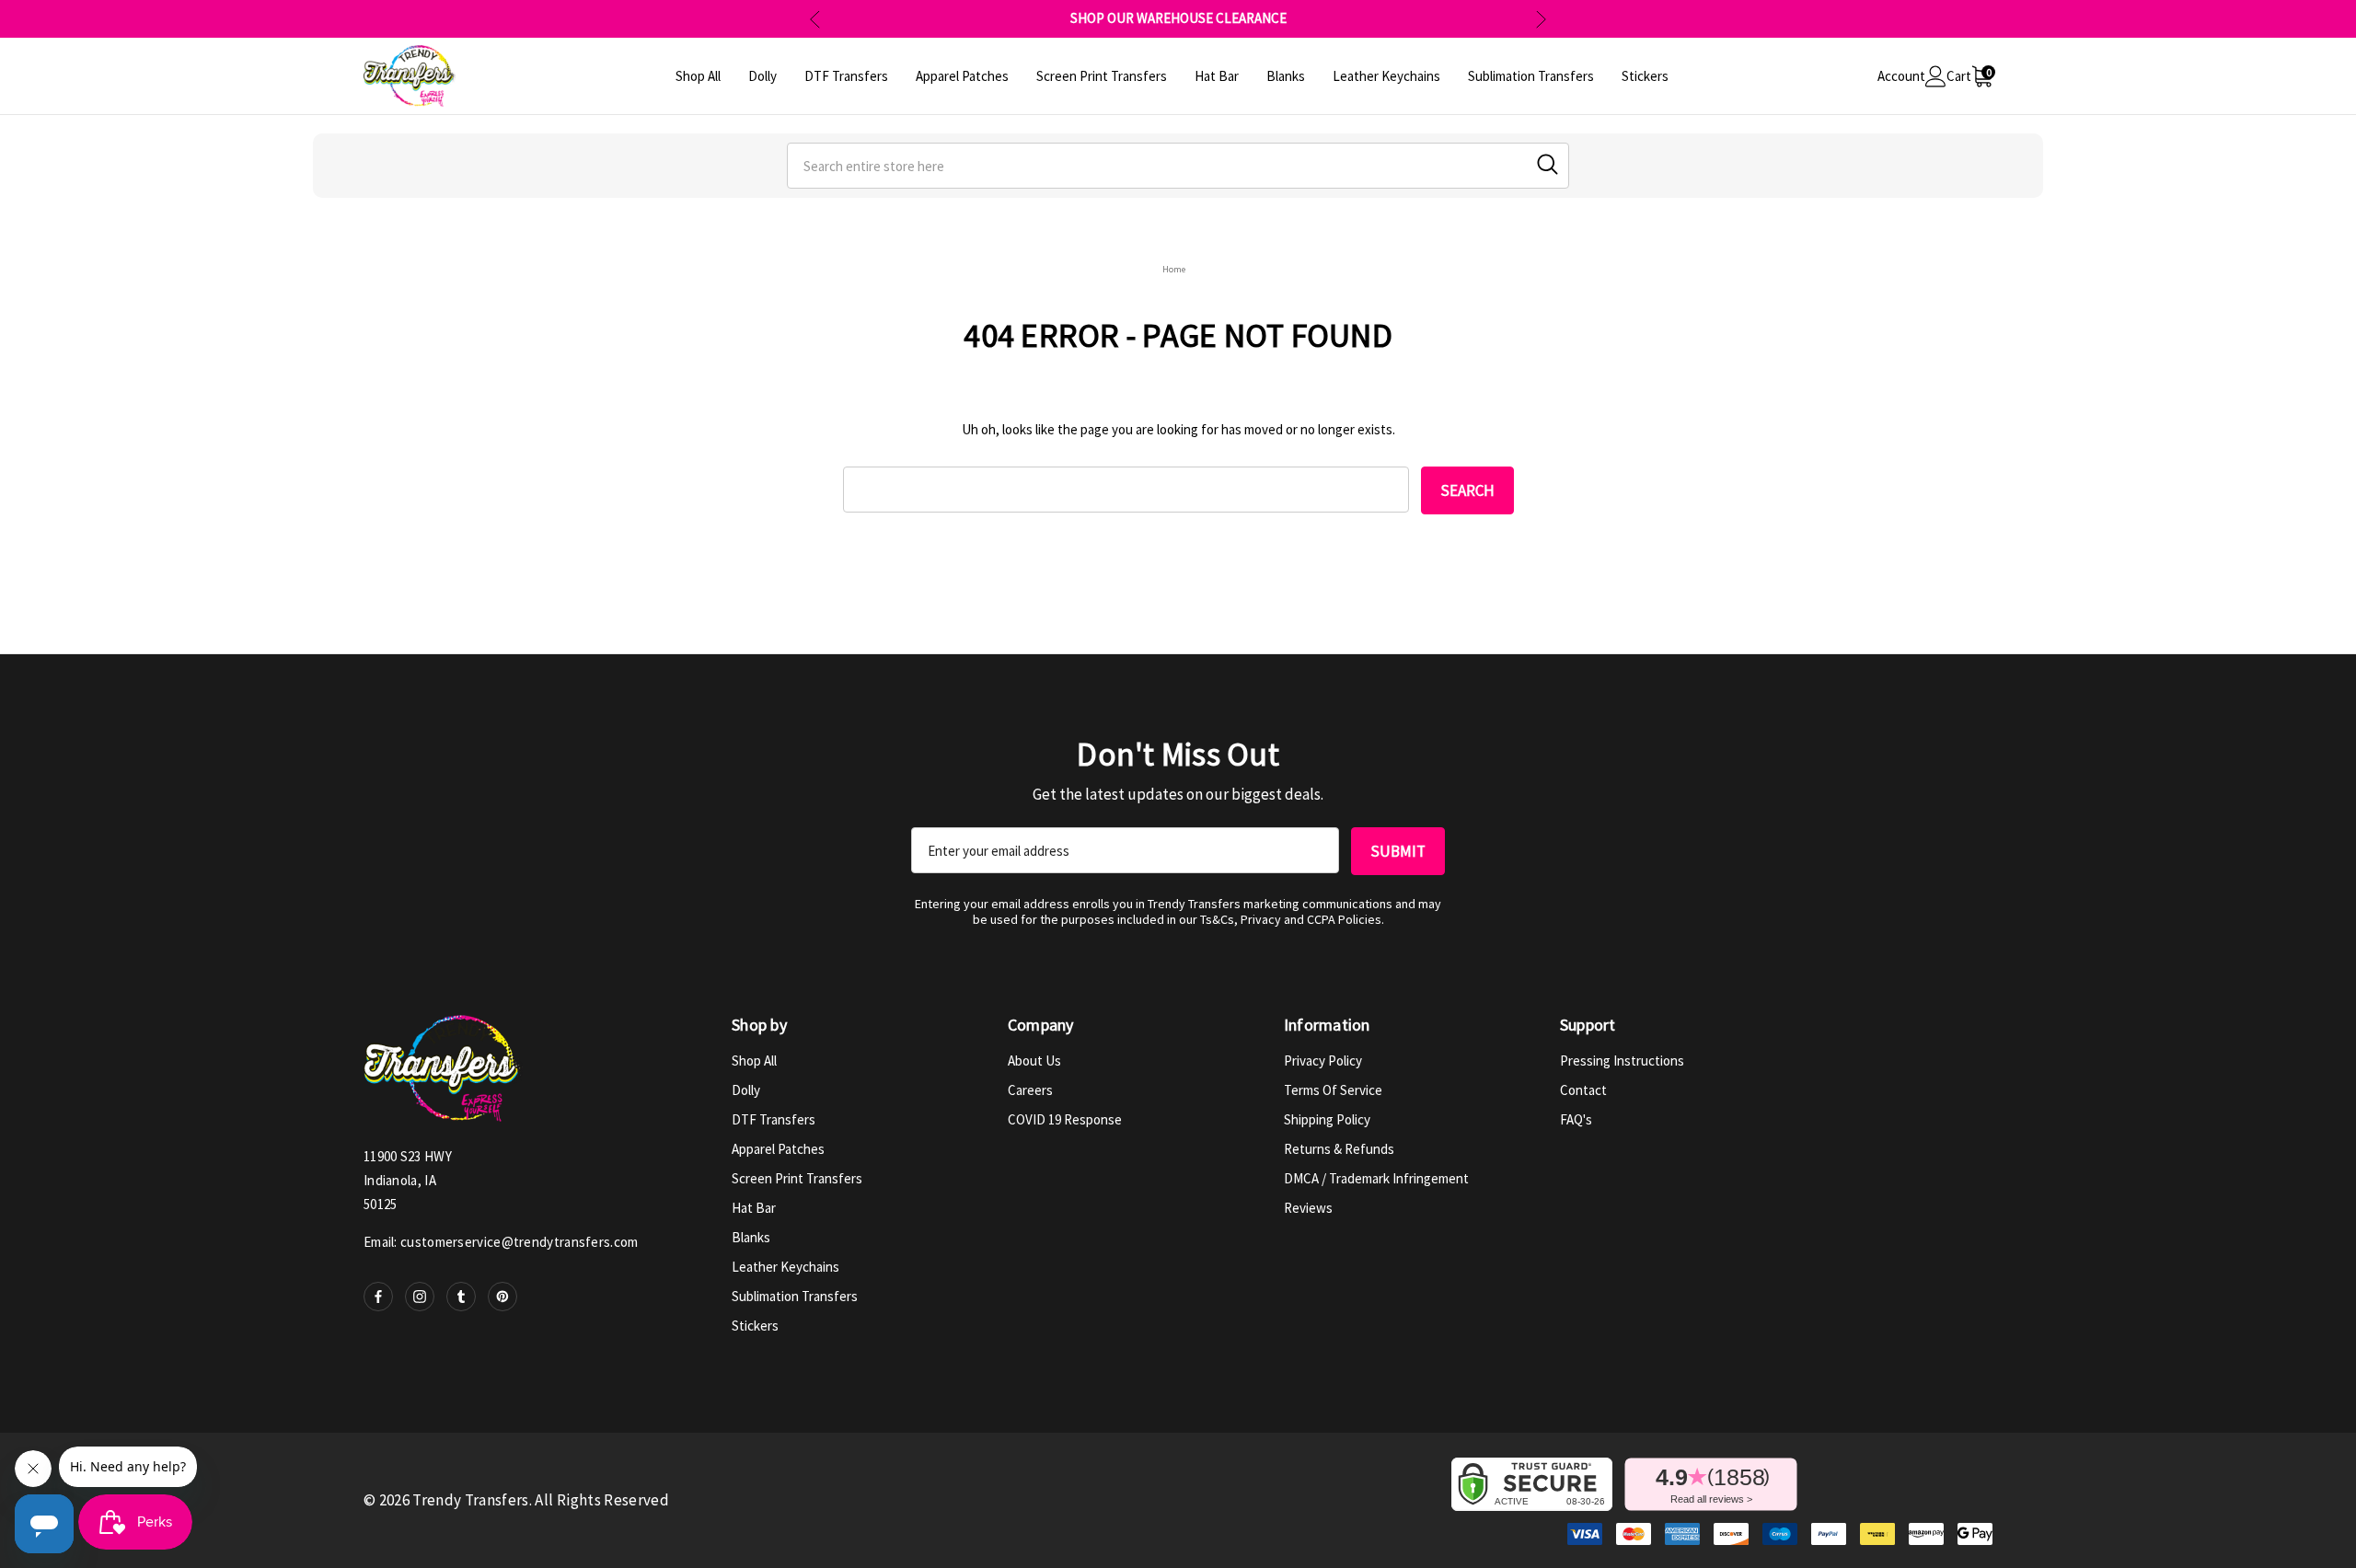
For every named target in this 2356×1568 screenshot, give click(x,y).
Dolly (746, 1090)
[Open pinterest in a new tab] (502, 1297)
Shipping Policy (1327, 1119)
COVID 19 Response (1065, 1119)
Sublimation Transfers (795, 1296)
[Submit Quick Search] (1548, 164)
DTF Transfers (774, 1119)
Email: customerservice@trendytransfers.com (501, 1242)
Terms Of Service (1333, 1090)
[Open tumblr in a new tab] (461, 1297)
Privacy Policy (1323, 1061)
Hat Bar (754, 1208)
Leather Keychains (785, 1267)
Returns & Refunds (1339, 1149)
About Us (1034, 1061)
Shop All (754, 1061)
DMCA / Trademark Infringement (1376, 1178)
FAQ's (1576, 1119)
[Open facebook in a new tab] (378, 1297)
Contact (1583, 1090)
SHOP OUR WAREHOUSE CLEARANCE (1178, 18)
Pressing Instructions (1622, 1061)
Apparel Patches (778, 1149)
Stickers (755, 1326)
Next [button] (1541, 19)
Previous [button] (815, 19)
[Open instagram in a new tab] (420, 1297)
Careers (1030, 1090)
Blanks (751, 1237)
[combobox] (1178, 166)
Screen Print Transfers (797, 1178)
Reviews (1308, 1208)
